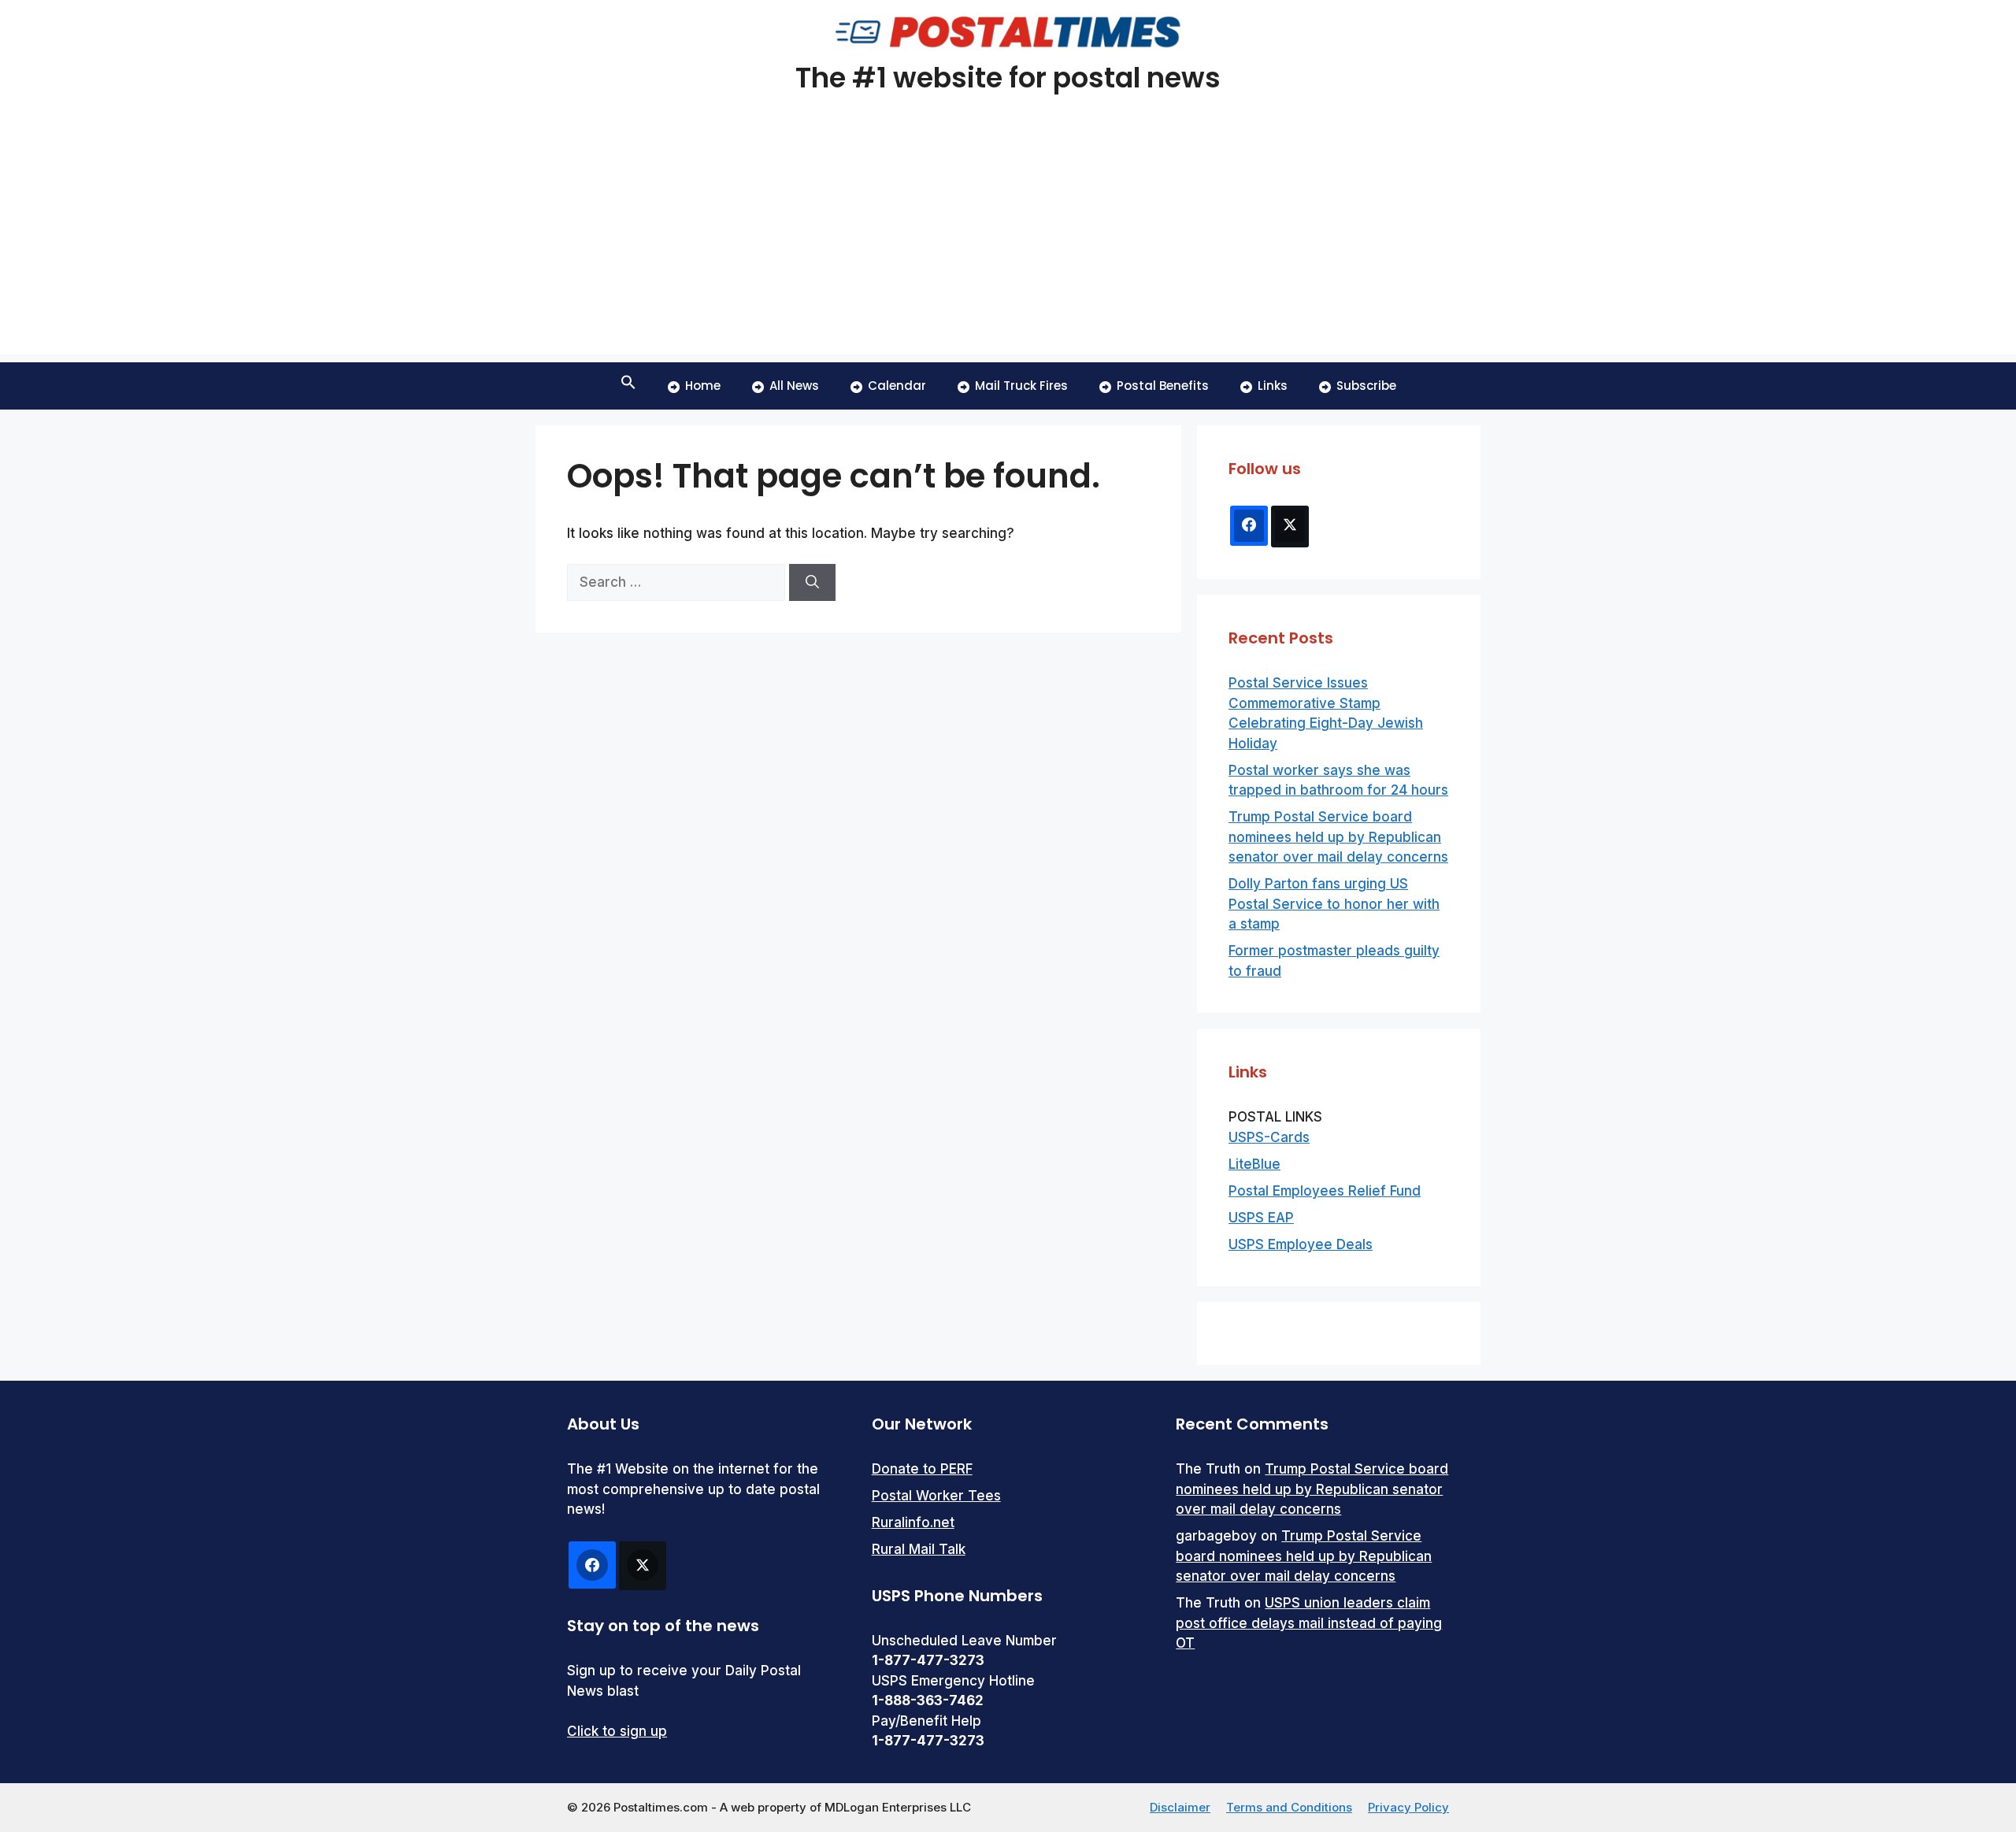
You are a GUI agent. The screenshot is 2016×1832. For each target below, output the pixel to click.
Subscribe (1366, 386)
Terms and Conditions (1289, 1807)
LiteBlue (1254, 1164)
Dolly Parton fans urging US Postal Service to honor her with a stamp (1334, 904)
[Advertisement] (1008, 244)
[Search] (812, 583)
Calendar (897, 386)
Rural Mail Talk (919, 1549)
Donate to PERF (922, 1469)
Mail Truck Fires (1021, 386)
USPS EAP (1261, 1218)
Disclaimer (1180, 1807)
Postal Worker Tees (936, 1496)
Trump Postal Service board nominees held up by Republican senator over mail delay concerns (1338, 837)
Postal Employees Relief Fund (1325, 1191)
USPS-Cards (1269, 1137)
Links (1273, 386)
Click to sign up (617, 1731)
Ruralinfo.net (913, 1522)
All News (794, 386)
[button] (628, 386)
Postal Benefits (1163, 386)
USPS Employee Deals (1301, 1244)
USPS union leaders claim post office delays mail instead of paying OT (1309, 1623)
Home (703, 386)
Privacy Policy (1408, 1807)
